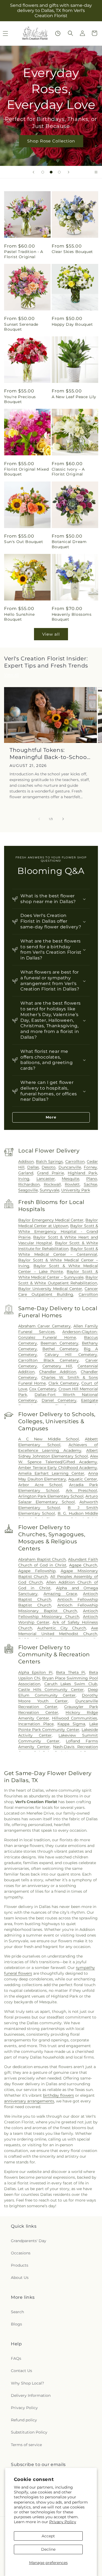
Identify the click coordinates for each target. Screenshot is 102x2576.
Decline (48, 2549)
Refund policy (24, 2420)
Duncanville (70, 1167)
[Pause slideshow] (96, 172)
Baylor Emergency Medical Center (51, 1220)
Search (17, 2312)
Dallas (33, 1167)
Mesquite (70, 1179)
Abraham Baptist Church (42, 1559)
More (51, 1117)
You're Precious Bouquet (20, 399)
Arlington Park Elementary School (51, 1496)
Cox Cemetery (43, 1389)
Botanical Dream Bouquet (69, 544)
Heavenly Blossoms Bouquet (72, 617)
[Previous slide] (33, 172)
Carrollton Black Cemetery (49, 1360)
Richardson (29, 1184)
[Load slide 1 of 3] (43, 172)
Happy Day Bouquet (72, 324)
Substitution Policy (29, 2432)
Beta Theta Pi (71, 1672)
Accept (48, 2536)
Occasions (21, 2253)
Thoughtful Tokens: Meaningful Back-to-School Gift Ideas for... (49, 754)
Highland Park (82, 1173)
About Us (20, 2278)
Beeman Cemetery (59, 1343)
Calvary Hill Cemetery (71, 1355)
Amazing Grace (60, 1594)
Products (20, 2265)
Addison (26, 1162)
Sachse (90, 1184)
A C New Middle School (49, 1439)
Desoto (49, 1167)
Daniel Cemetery (59, 1400)
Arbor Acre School (40, 1485)
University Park (76, 1190)
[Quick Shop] (58, 33)
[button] (70, 33)
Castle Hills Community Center (51, 1690)
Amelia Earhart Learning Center (51, 1473)
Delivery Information (31, 2395)
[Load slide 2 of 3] (51, 172)
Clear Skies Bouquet (72, 252)
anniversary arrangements (29, 2101)
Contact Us (21, 2371)
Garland (26, 1173)
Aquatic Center (83, 1479)
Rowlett (72, 1184)
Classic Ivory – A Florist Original (68, 472)
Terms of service (26, 2445)
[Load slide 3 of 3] (59, 172)
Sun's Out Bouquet (24, 542)
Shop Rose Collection (51, 141)
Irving (24, 1179)
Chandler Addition (58, 1372)
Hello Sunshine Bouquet (19, 617)
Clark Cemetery (64, 1383)
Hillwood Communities (75, 1718)
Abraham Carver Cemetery (44, 1326)
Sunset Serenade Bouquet (21, 327)
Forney (90, 1167)
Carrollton (75, 1162)
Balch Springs (49, 1162)
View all (51, 634)
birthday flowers (58, 2095)
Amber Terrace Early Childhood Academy (58, 1468)
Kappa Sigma (71, 1724)
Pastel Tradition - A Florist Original (24, 254)
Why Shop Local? (27, 2383)
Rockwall (52, 1184)
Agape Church (83, 1565)
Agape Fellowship (37, 1571)
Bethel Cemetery (60, 1349)
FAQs (16, 2358)
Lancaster (46, 1179)
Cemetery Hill (57, 1366)
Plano (92, 1179)
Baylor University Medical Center (50, 1289)
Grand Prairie (50, 1173)
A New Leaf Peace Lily (74, 397)
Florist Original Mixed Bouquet (26, 472)
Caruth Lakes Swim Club (71, 1684)
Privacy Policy (63, 2522)
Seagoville (28, 1190)
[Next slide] (69, 172)
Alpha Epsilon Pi (35, 1672)
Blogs (16, 2324)
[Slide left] (39, 819)
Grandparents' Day (29, 2241)
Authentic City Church (62, 1628)
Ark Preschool (81, 1490)
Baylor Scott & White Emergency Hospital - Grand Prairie (58, 1231)
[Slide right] (63, 819)
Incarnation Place (36, 1724)
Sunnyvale (50, 1190)
